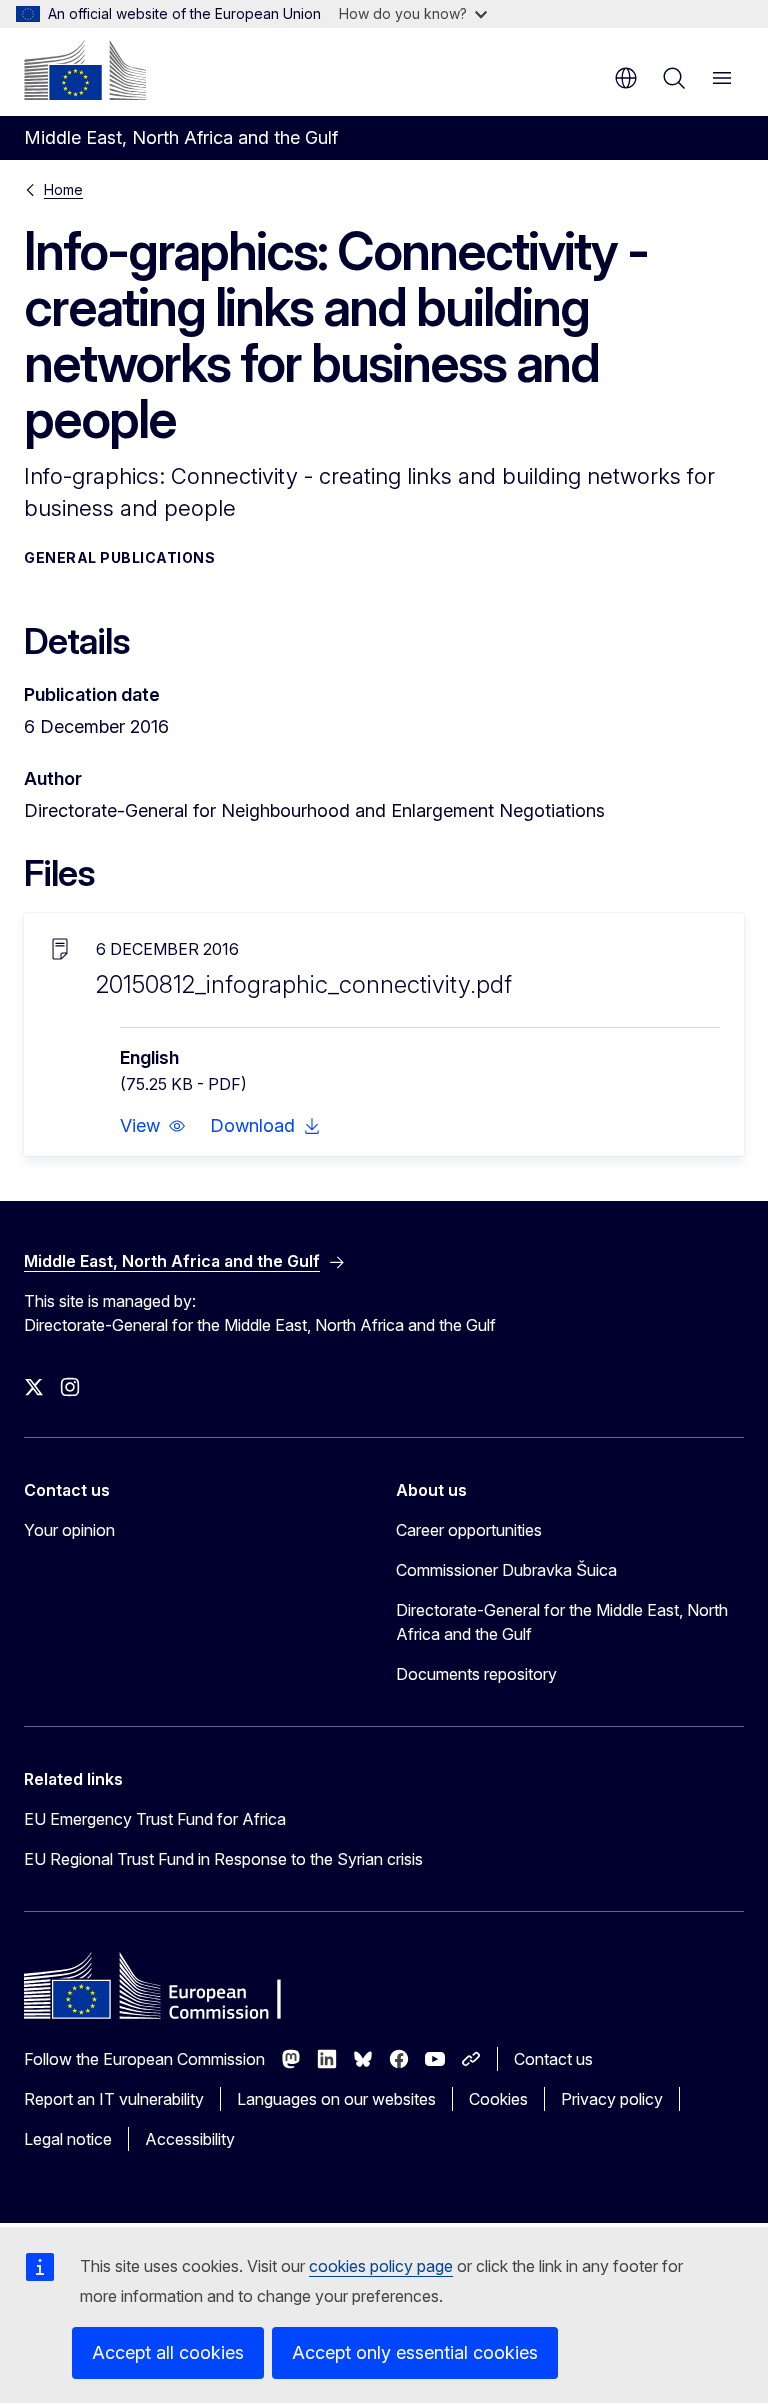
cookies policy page (381, 2266)
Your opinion (69, 1530)
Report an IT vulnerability (114, 2099)
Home (63, 189)
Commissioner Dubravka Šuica (506, 1570)
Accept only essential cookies (415, 2352)
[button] (153, 1126)
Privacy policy (612, 2099)
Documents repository (476, 1674)
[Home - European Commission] (85, 70)
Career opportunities (469, 1530)
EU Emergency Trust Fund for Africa (155, 1819)
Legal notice (68, 2139)
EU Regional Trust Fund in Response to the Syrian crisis (223, 1859)
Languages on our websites (336, 2099)
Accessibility (190, 2139)
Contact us (553, 2059)
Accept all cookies (168, 2352)
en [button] (626, 78)
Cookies (498, 2099)
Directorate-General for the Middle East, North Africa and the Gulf (562, 1622)
